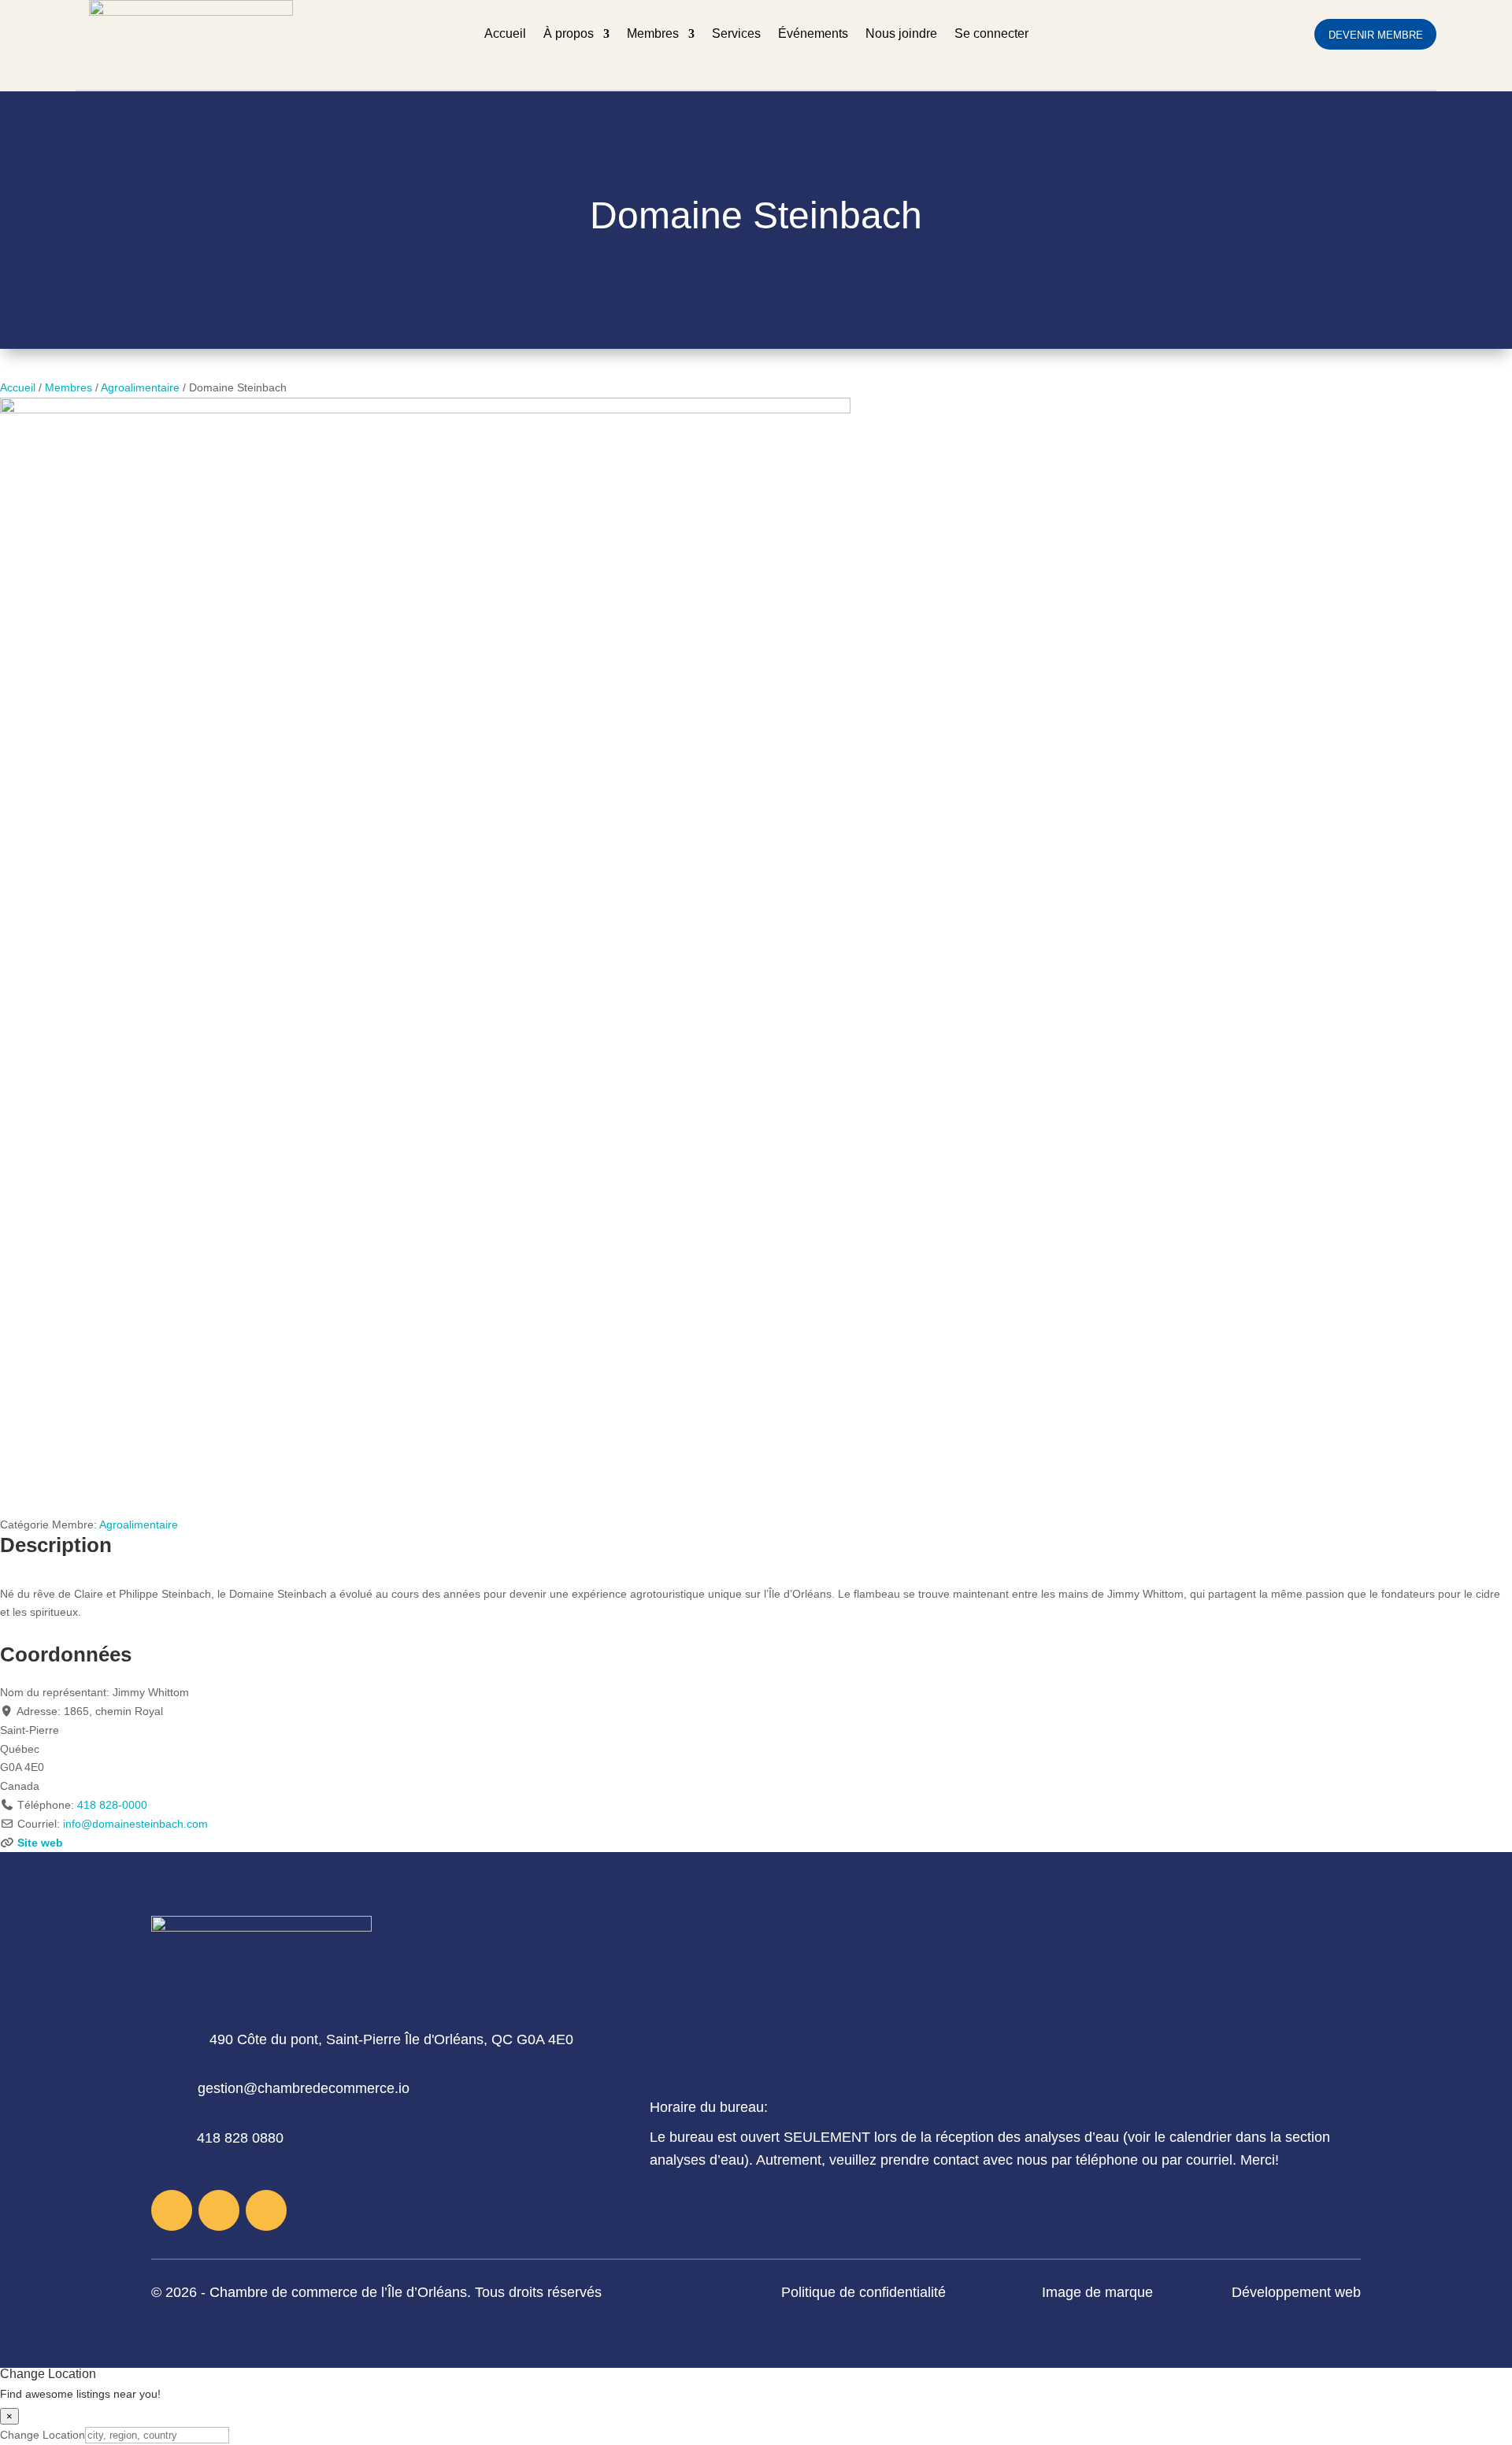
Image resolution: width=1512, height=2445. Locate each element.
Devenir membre (1376, 35)
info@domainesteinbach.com (135, 1824)
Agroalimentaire (140, 387)
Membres (653, 34)
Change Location (43, 2435)
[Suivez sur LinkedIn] (266, 2210)
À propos (569, 34)
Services (736, 34)
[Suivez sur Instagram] (219, 2210)
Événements (813, 34)
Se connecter (991, 34)
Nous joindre (901, 34)
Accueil (505, 34)
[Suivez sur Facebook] (172, 2210)
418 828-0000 (112, 1805)
